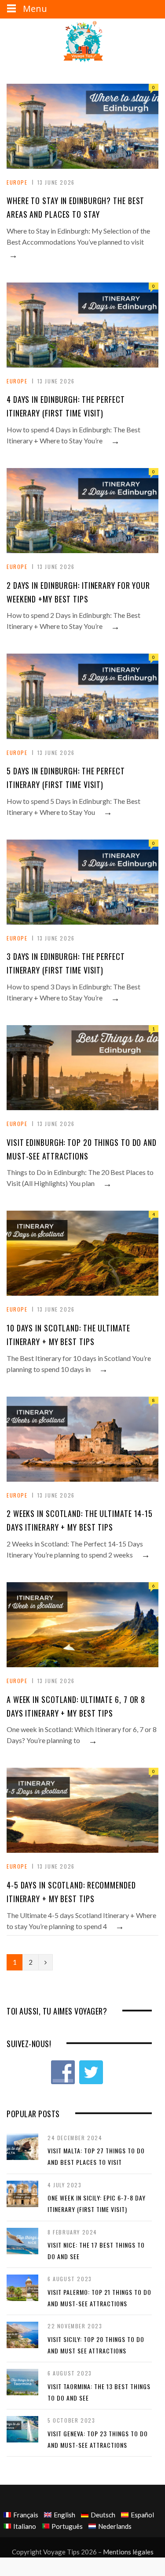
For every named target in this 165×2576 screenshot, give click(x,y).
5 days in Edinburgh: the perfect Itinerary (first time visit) (66, 778)
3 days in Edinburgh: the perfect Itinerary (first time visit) (66, 963)
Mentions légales (128, 2552)
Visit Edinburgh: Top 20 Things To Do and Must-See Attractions (82, 1149)
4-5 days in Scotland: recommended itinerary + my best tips (71, 1892)
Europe (17, 182)
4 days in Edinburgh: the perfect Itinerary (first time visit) (66, 406)
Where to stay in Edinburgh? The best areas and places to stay (75, 207)
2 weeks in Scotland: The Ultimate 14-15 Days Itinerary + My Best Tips (80, 1520)
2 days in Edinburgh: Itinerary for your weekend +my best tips (78, 592)
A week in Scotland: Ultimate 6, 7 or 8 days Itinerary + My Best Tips (76, 1706)
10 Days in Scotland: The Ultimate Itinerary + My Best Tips (68, 1335)
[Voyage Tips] (83, 42)
